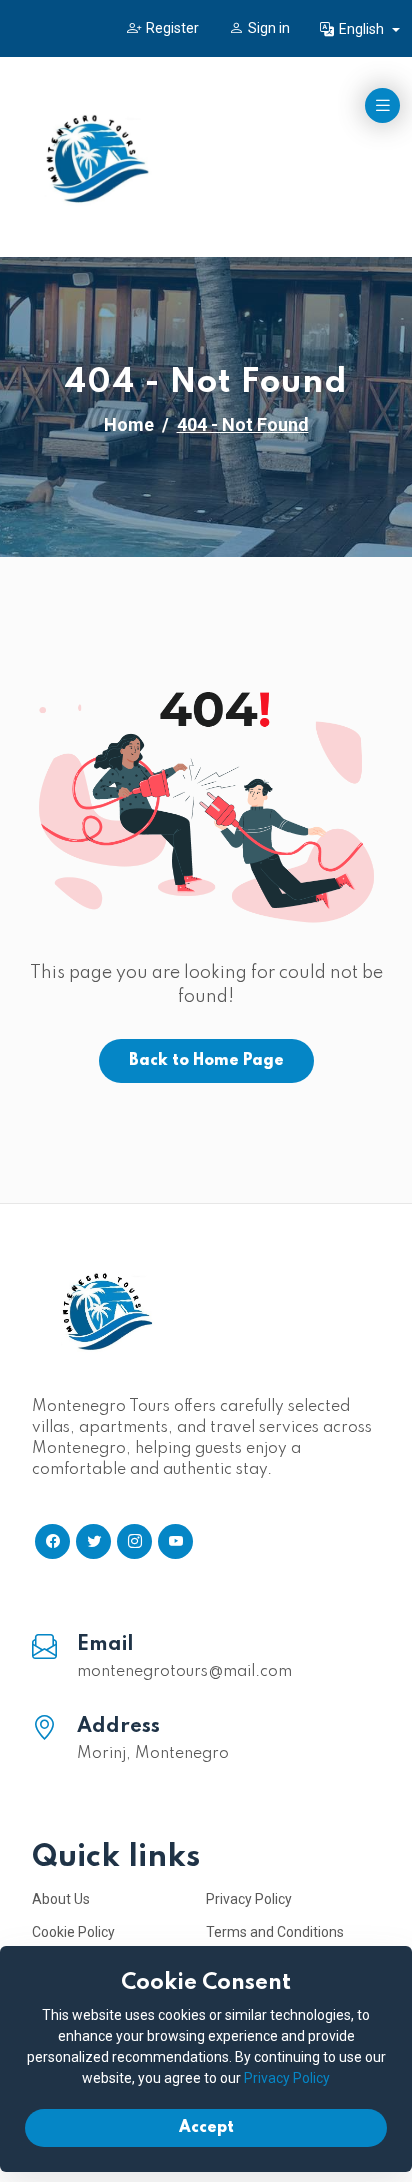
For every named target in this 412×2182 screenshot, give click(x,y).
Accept (206, 2128)
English (363, 29)
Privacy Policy (249, 1899)
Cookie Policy (73, 1932)
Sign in (269, 28)
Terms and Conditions (275, 1932)
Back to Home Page (206, 1061)
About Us (61, 1899)
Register (172, 28)
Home (129, 424)
